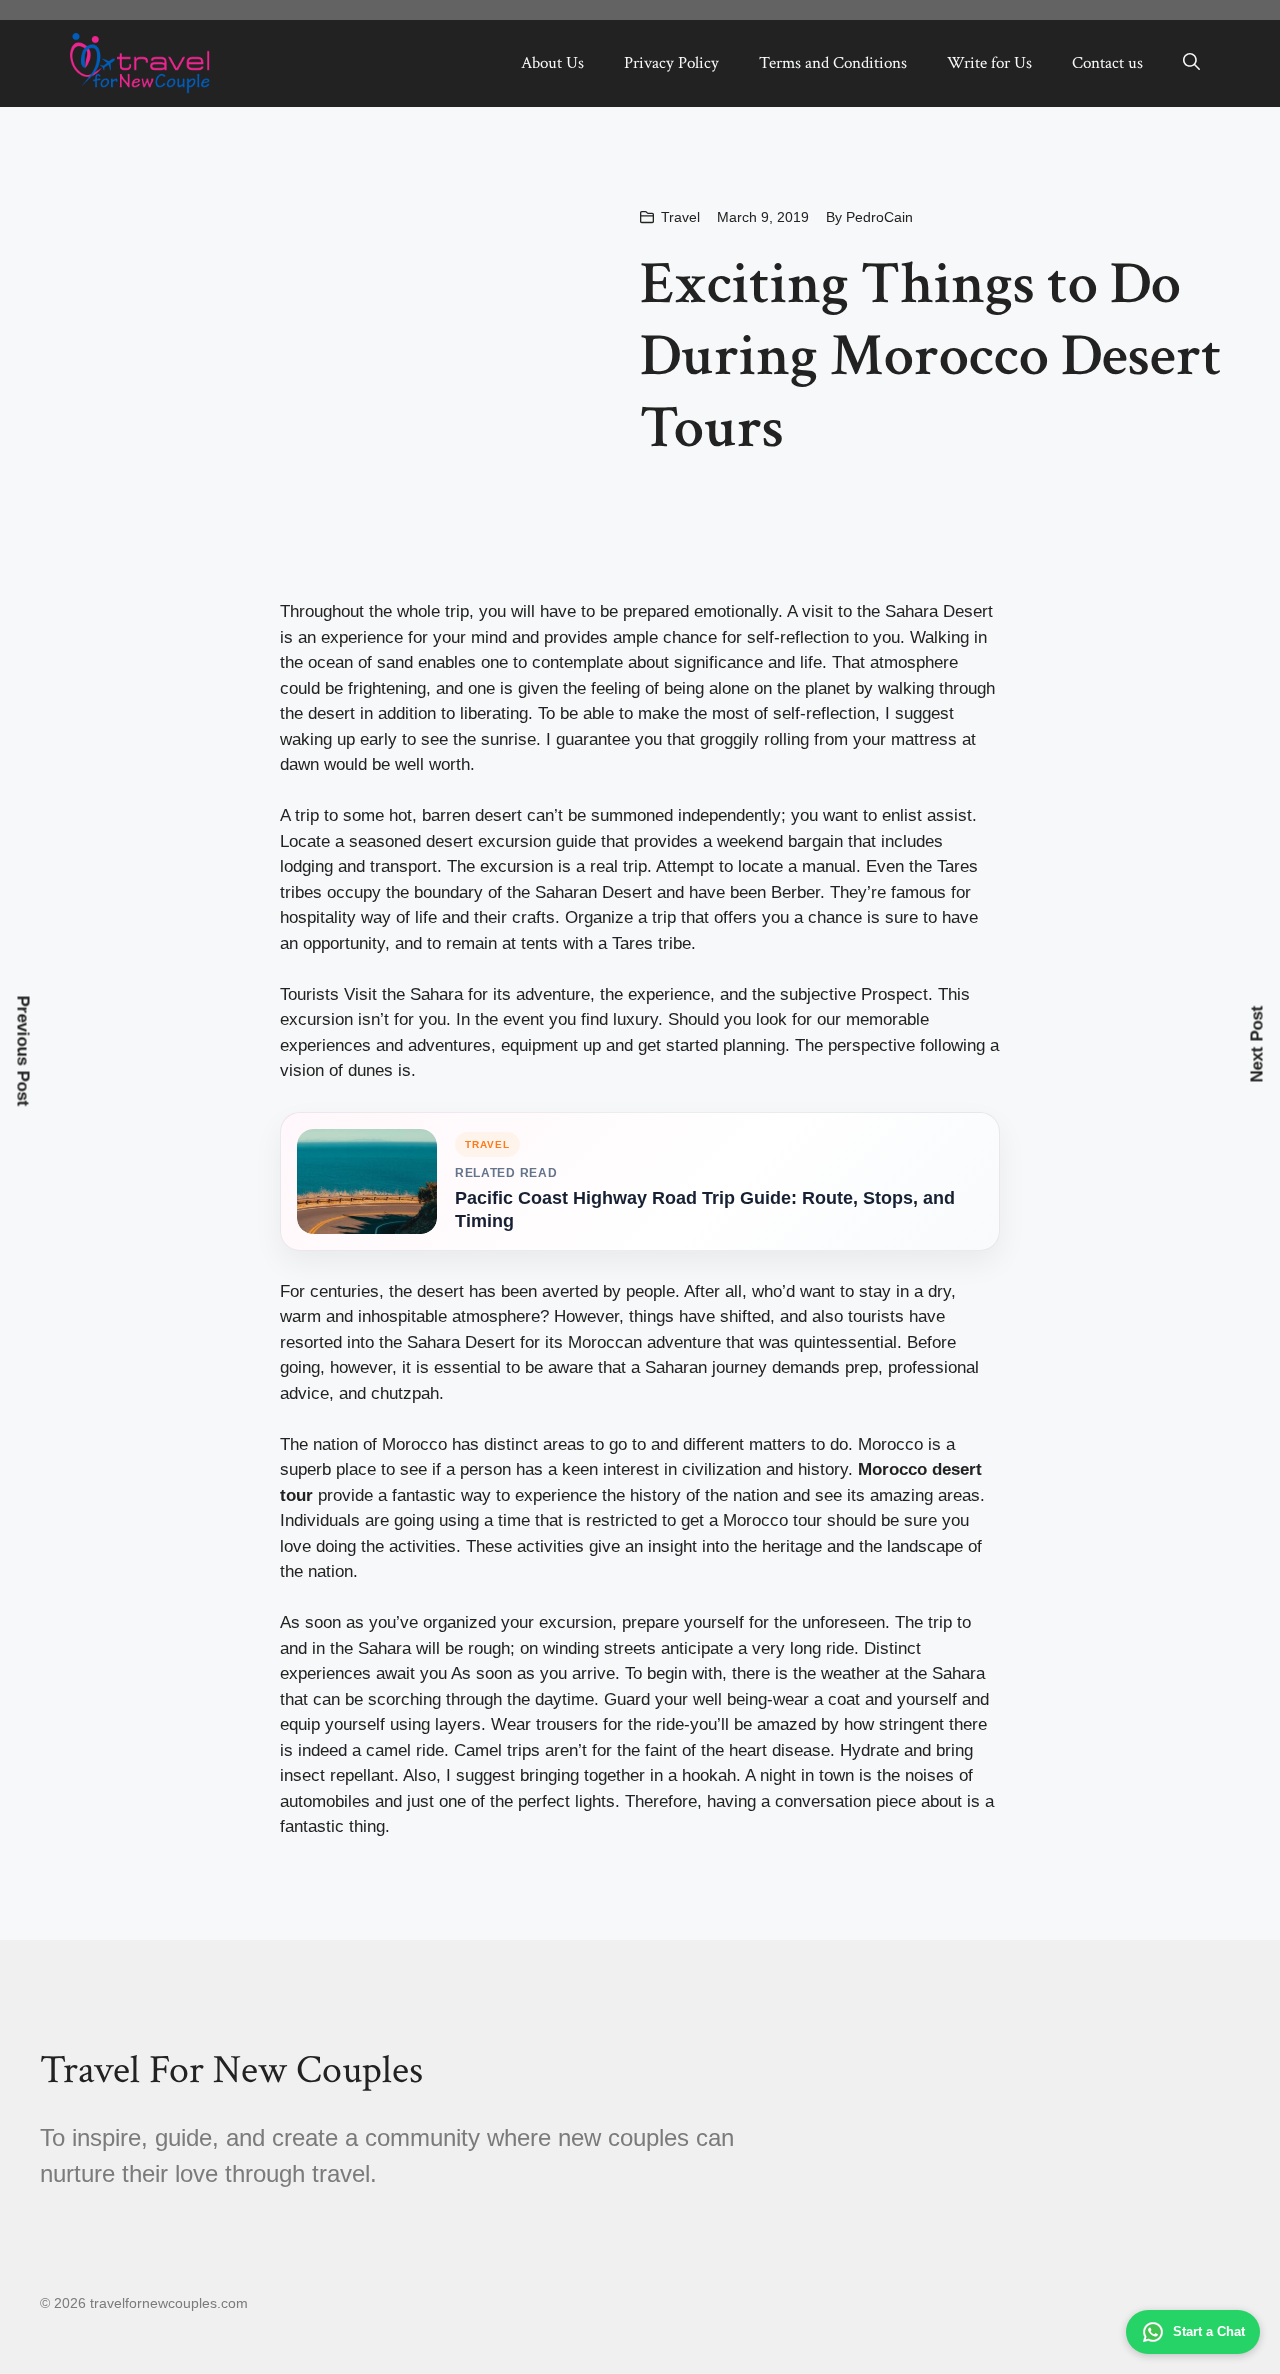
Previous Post (23, 1050)
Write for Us (989, 63)
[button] (1191, 63)
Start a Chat (1209, 2331)
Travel (680, 217)
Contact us (1107, 63)
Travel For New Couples (231, 2070)
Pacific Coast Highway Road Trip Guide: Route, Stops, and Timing (705, 1209)
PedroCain (879, 217)
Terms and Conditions (833, 63)
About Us (552, 63)
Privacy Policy (671, 63)
